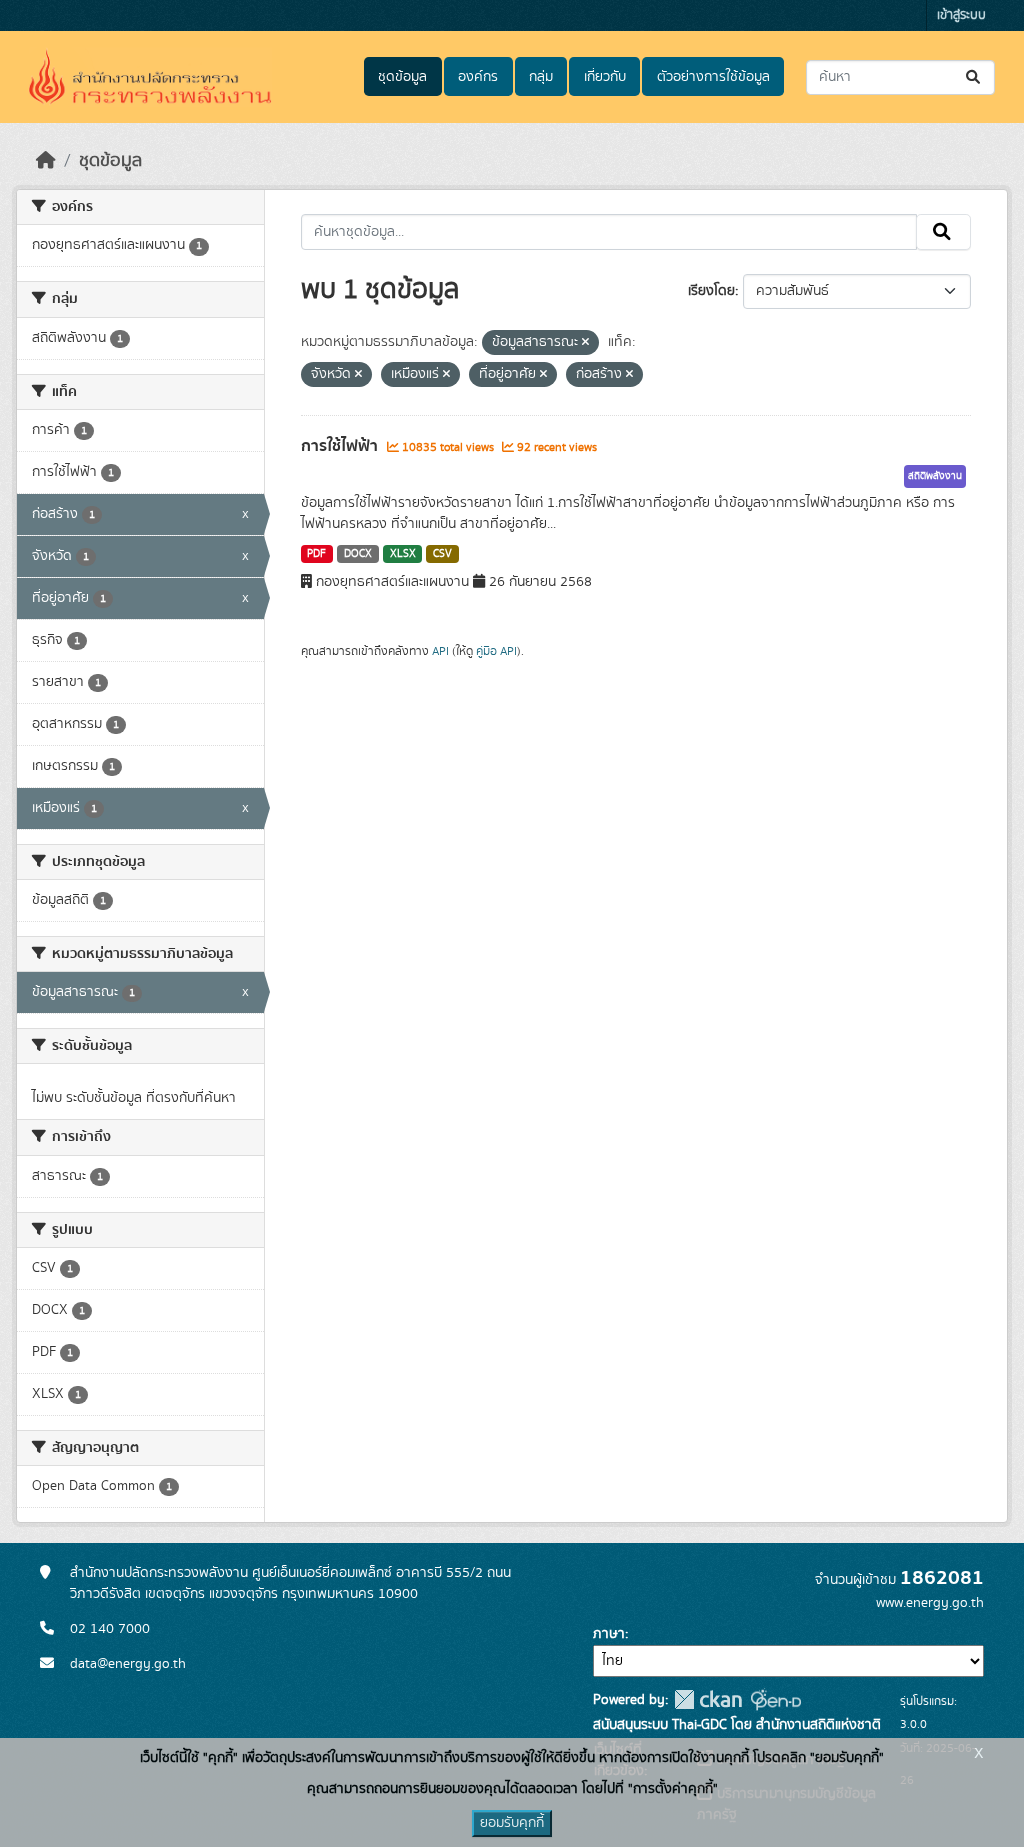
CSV (442, 554)
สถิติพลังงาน (935, 476)
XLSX (403, 554)
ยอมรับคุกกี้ (512, 1823)
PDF (316, 554)
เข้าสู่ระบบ (961, 15)
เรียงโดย (711, 291)
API (440, 651)
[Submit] (974, 77)
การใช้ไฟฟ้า (341, 446)
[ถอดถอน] (585, 343)
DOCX (358, 554)
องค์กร (478, 77)
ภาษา (609, 1634)
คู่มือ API (496, 651)
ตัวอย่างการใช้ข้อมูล (713, 77)
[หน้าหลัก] (46, 161)
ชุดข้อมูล (402, 77)
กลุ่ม (541, 77)
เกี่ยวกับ (605, 77)
